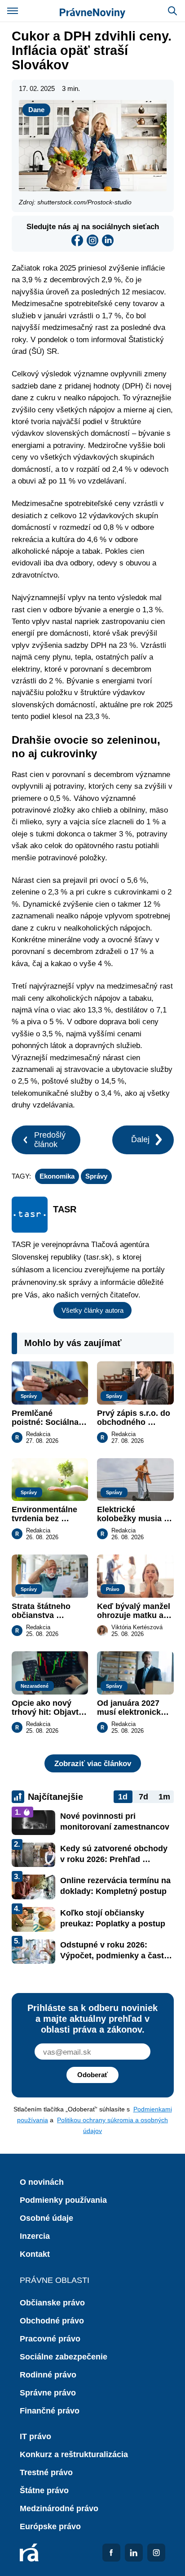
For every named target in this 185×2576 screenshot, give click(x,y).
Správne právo (48, 2393)
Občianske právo (52, 2303)
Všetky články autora (92, 1310)
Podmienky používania (63, 2200)
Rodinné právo (48, 2375)
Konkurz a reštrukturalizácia (74, 2454)
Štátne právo (44, 2490)
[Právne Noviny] (92, 11)
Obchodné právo (52, 2321)
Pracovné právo (50, 2339)
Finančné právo (50, 2411)
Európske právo (50, 2526)
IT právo (35, 2436)
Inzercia (35, 2236)
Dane (36, 110)
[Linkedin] (108, 240)
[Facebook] (77, 240)
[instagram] (92, 240)
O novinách (42, 2182)
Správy (96, 1176)
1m (164, 1797)
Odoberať (92, 2075)
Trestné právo (46, 2472)
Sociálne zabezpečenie (64, 2357)
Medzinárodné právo (59, 2508)
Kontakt (35, 2254)
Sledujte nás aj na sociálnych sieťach (93, 226)
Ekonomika (57, 1176)
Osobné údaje (46, 2218)
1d (123, 1797)
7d (143, 1797)
